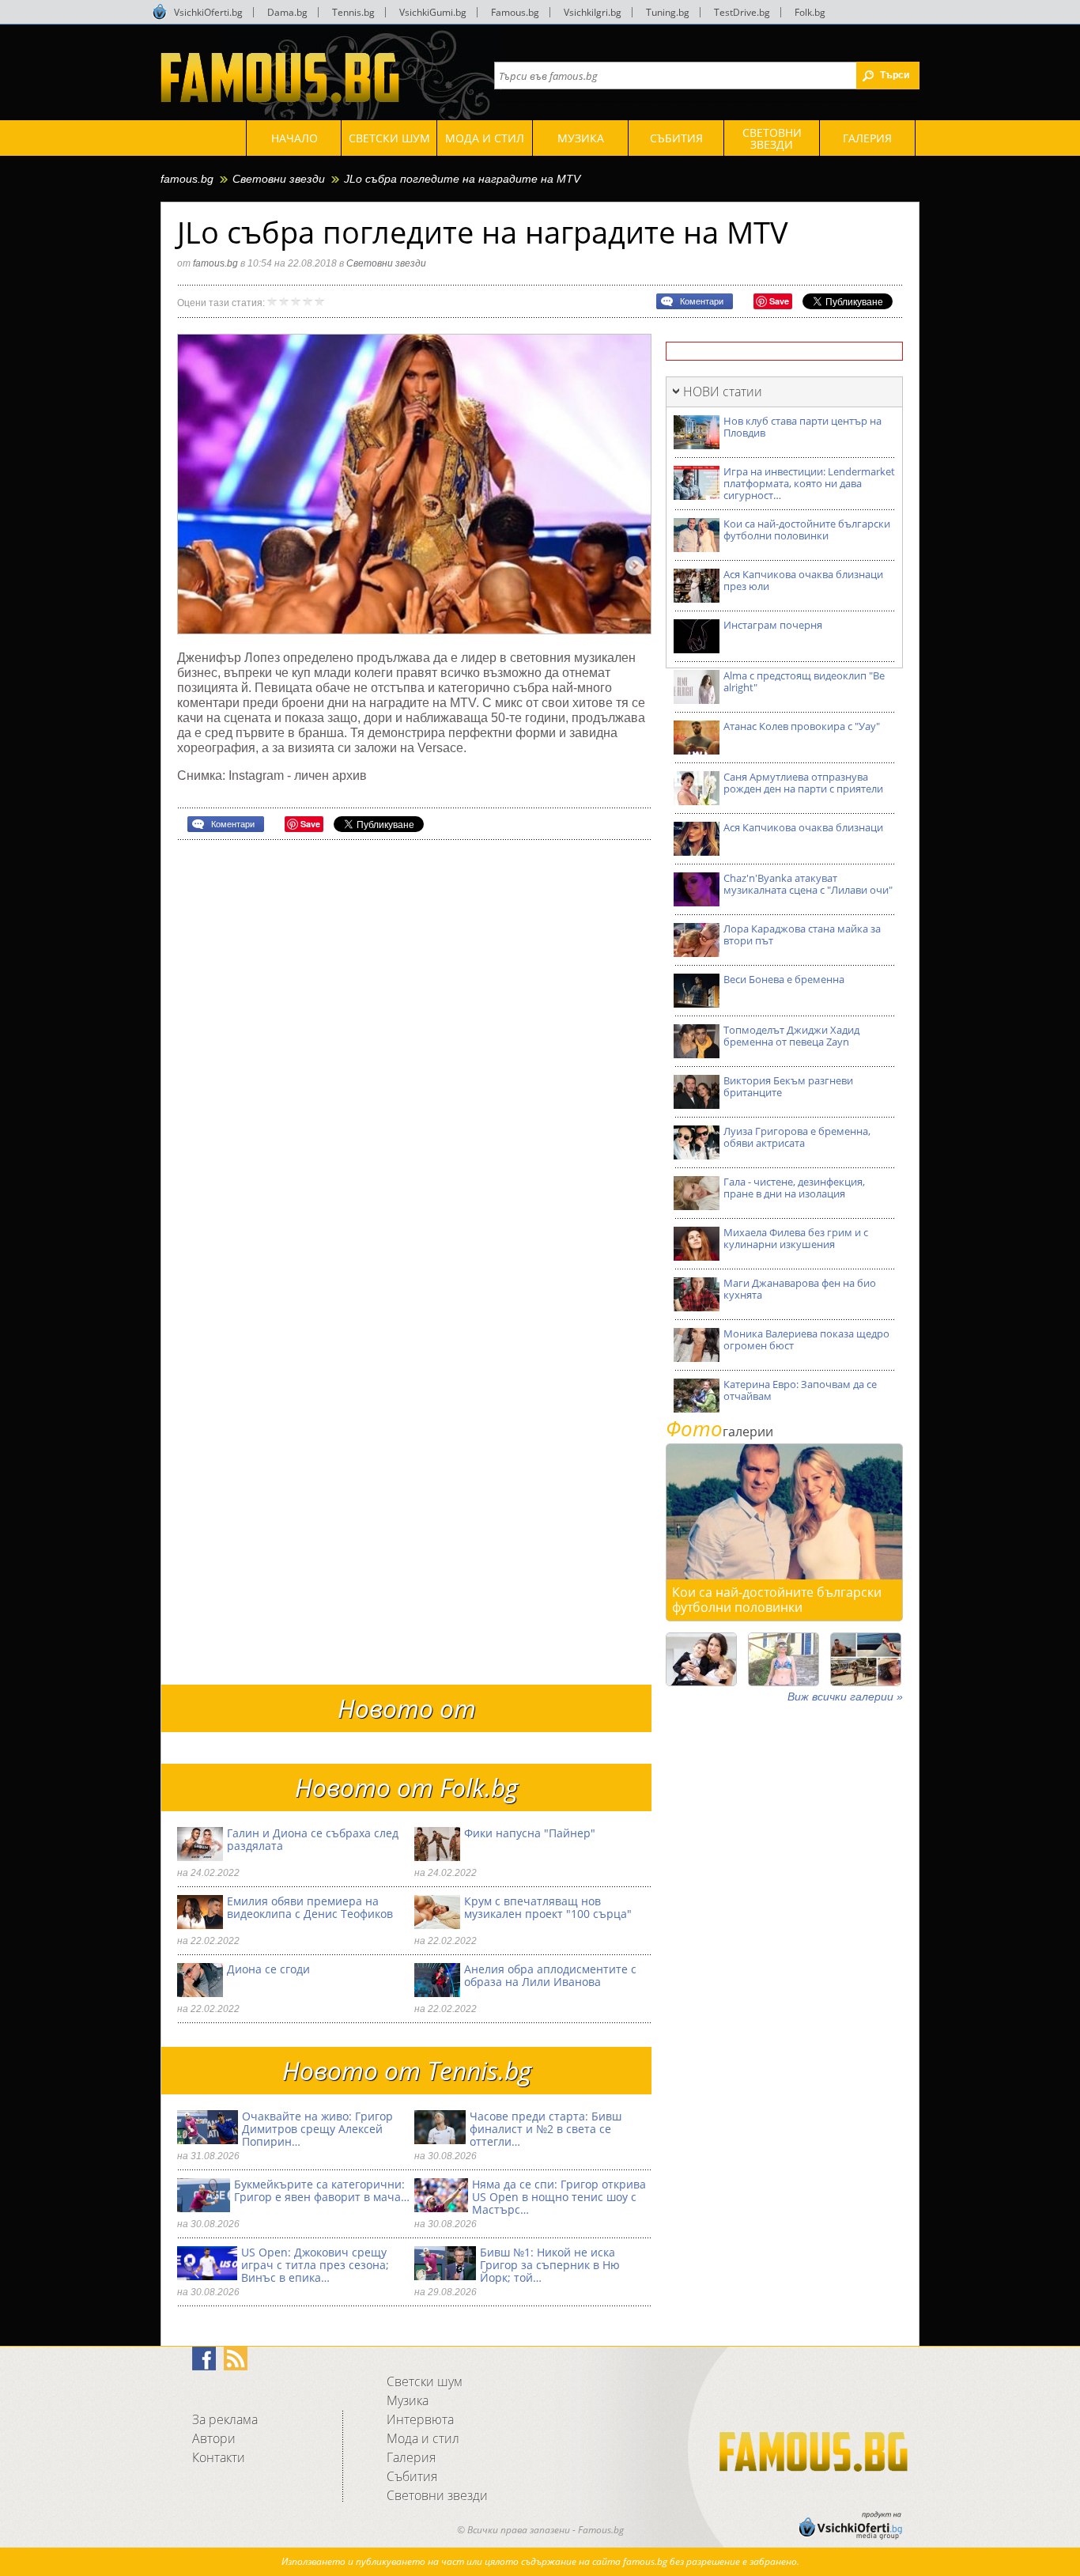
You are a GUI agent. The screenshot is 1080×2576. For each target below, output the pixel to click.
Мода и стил (423, 2438)
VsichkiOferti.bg (208, 12)
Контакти (219, 2457)
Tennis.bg (353, 12)
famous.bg (187, 179)
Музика (408, 2400)
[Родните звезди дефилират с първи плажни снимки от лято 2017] (866, 1659)
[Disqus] (414, 1053)
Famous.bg (515, 12)
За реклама (225, 2419)
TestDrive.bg (742, 12)
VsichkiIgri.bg (593, 12)
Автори (214, 2438)
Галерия (411, 2457)
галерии (719, 1432)
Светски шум (425, 2381)
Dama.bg (287, 12)
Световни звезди (279, 179)
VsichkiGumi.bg (433, 12)
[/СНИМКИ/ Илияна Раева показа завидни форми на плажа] (784, 1659)
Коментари (702, 301)
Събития (412, 2476)
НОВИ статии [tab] (723, 392)
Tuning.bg (668, 12)
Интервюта (420, 2419)
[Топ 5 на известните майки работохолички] (701, 1659)
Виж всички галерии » (845, 1697)
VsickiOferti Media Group (160, 12)
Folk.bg (810, 12)
